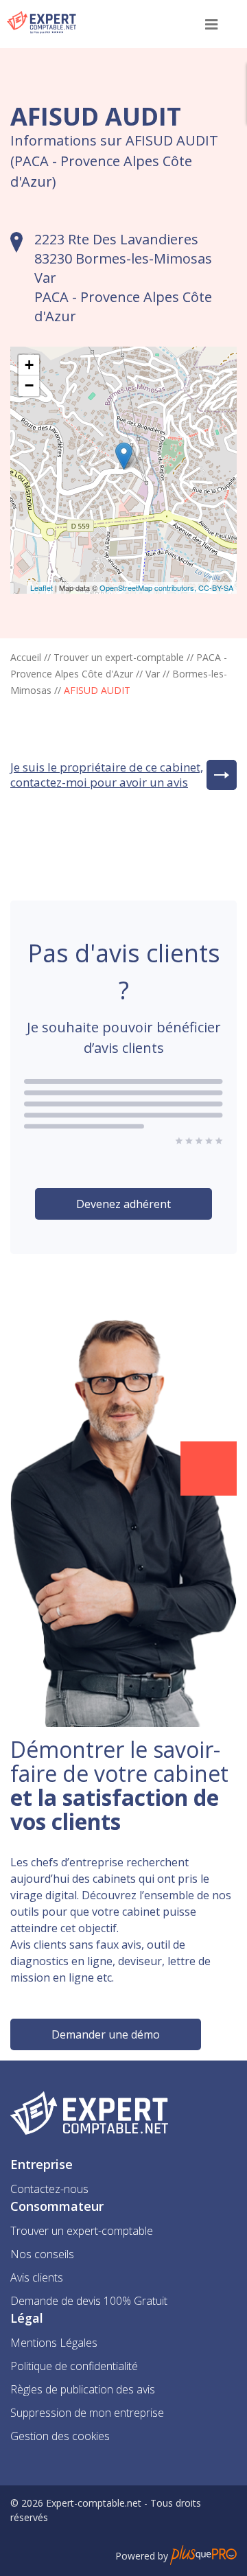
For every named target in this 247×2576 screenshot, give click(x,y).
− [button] (29, 385)
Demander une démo (106, 2034)
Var (153, 674)
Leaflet (42, 588)
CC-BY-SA (216, 588)
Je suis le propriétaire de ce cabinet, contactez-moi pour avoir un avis (107, 775)
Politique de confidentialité (74, 2366)
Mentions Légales (54, 2343)
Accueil (26, 657)
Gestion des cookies (60, 2436)
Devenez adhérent (123, 1204)
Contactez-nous (49, 2189)
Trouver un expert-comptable (119, 657)
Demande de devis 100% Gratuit (89, 2301)
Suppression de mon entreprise (87, 2413)
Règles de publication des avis (83, 2389)
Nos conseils (42, 2254)
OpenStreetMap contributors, (149, 588)
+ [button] (29, 365)
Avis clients (37, 2277)
